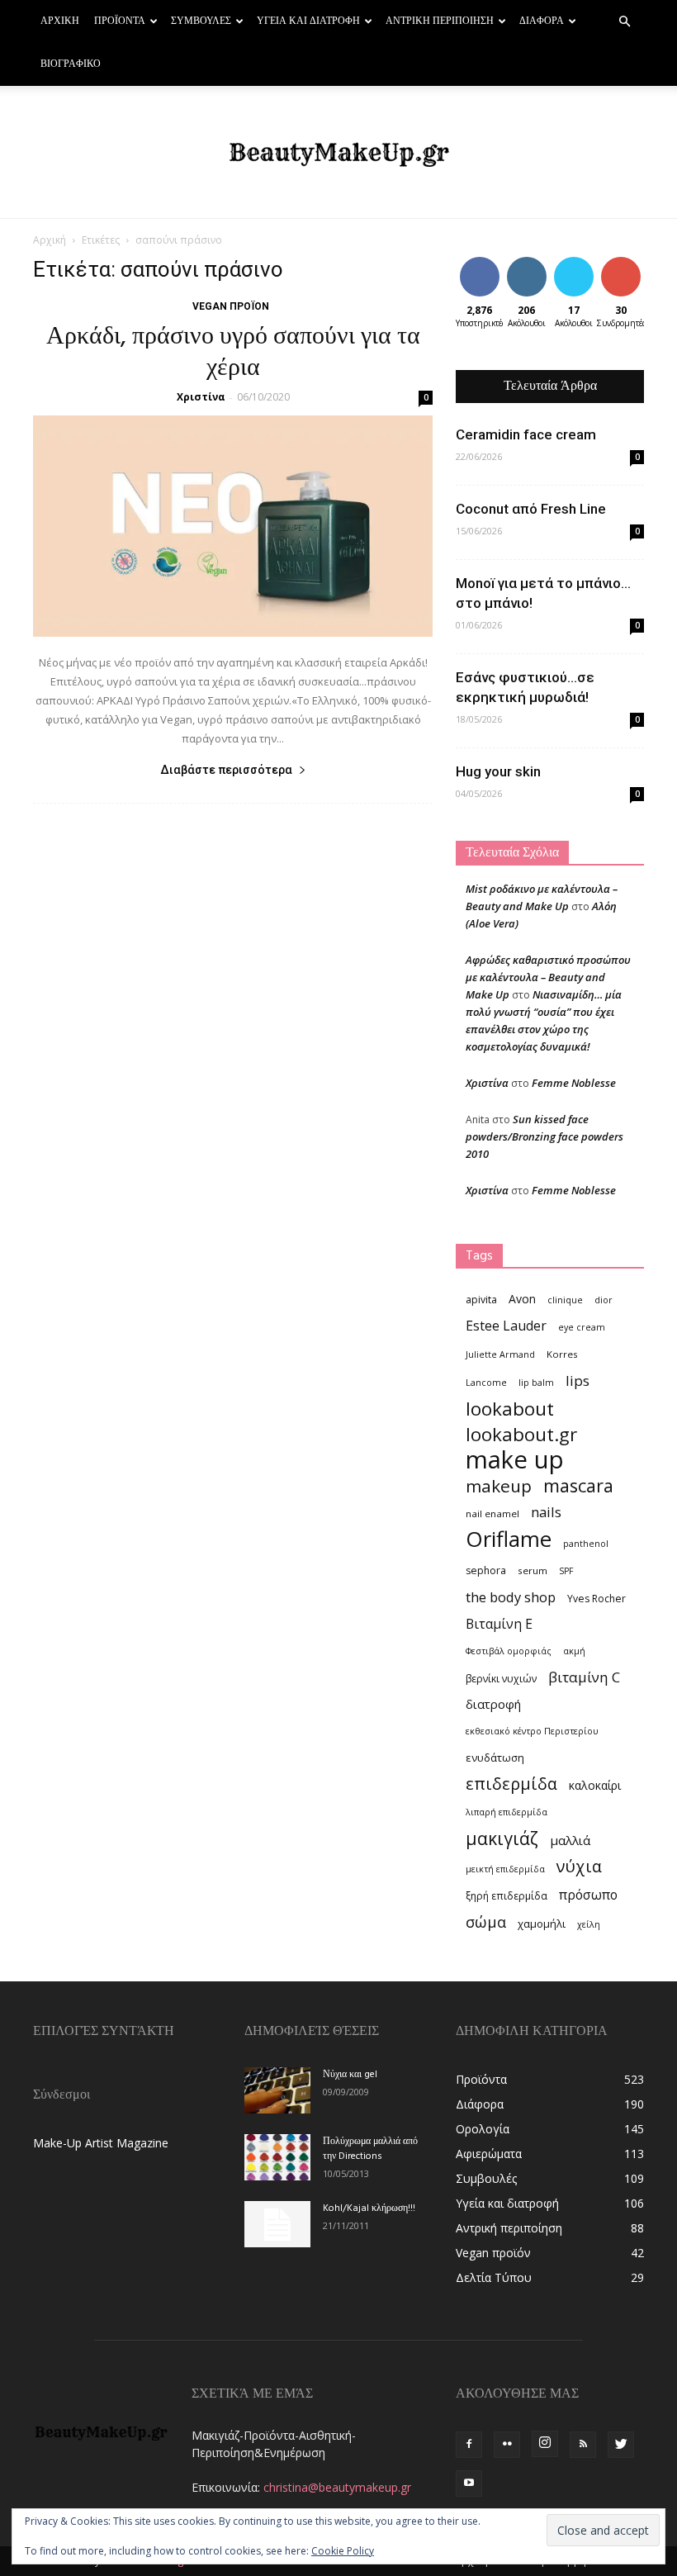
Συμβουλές (201, 21)
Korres (562, 1354)
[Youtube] (469, 2483)
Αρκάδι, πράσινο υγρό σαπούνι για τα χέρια (233, 353)
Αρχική (60, 21)
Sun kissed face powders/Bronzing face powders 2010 (544, 1136)
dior (604, 1300)
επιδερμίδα (511, 1784)
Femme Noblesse (574, 1083)
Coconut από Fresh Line (531, 509)
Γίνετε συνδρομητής (636, 269)
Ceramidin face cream (526, 434)
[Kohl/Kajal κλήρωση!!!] (277, 2224)
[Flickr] (507, 2445)
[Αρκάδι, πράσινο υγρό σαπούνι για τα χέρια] (233, 526)
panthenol (586, 1544)
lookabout (510, 1409)
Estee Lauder (506, 1326)
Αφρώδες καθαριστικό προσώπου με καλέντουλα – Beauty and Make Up (548, 977)
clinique (565, 1300)
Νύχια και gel (350, 2075)
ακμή (574, 1651)
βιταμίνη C (584, 1677)
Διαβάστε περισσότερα (226, 770)
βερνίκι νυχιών (501, 1679)
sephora (486, 1570)
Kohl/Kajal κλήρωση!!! (369, 2208)
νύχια (579, 1866)
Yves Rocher (597, 1599)
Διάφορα (542, 21)
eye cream (582, 1327)
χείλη (589, 1924)
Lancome (486, 1383)
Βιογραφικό (71, 64)
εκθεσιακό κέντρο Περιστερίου (532, 1731)
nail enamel (492, 1513)
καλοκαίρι (595, 1785)
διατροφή (493, 1704)
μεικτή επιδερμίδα (505, 1869)
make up (515, 1460)
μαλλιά (570, 1840)
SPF (566, 1571)
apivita (481, 1300)
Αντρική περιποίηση (440, 21)
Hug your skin (498, 771)
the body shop (511, 1597)
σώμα (486, 1921)
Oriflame (509, 1539)
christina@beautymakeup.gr (337, 2487)
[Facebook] (469, 2445)
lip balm (536, 1383)
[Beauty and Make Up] (338, 153)
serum (533, 1570)
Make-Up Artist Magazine (101, 2143)
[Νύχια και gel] (277, 2090)
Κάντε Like (480, 269)
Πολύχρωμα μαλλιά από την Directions (370, 2149)
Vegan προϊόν (231, 306)
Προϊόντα (120, 21)
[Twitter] (621, 2445)
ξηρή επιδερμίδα (507, 1896)
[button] (624, 22)
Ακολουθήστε (539, 263)
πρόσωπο (588, 1895)
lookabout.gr (521, 1434)
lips (578, 1381)
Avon (522, 1299)
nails (546, 1512)
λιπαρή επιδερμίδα (507, 1812)
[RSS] (583, 2445)
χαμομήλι (542, 1924)
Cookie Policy (343, 2551)
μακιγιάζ (502, 1838)
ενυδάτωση (495, 1758)
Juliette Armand (500, 1354)
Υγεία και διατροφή (308, 21)
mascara (578, 1485)
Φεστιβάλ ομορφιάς (509, 1651)
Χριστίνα (201, 397)
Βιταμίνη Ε (499, 1624)
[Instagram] (545, 2444)
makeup (499, 1486)
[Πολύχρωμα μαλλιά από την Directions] (277, 2157)
